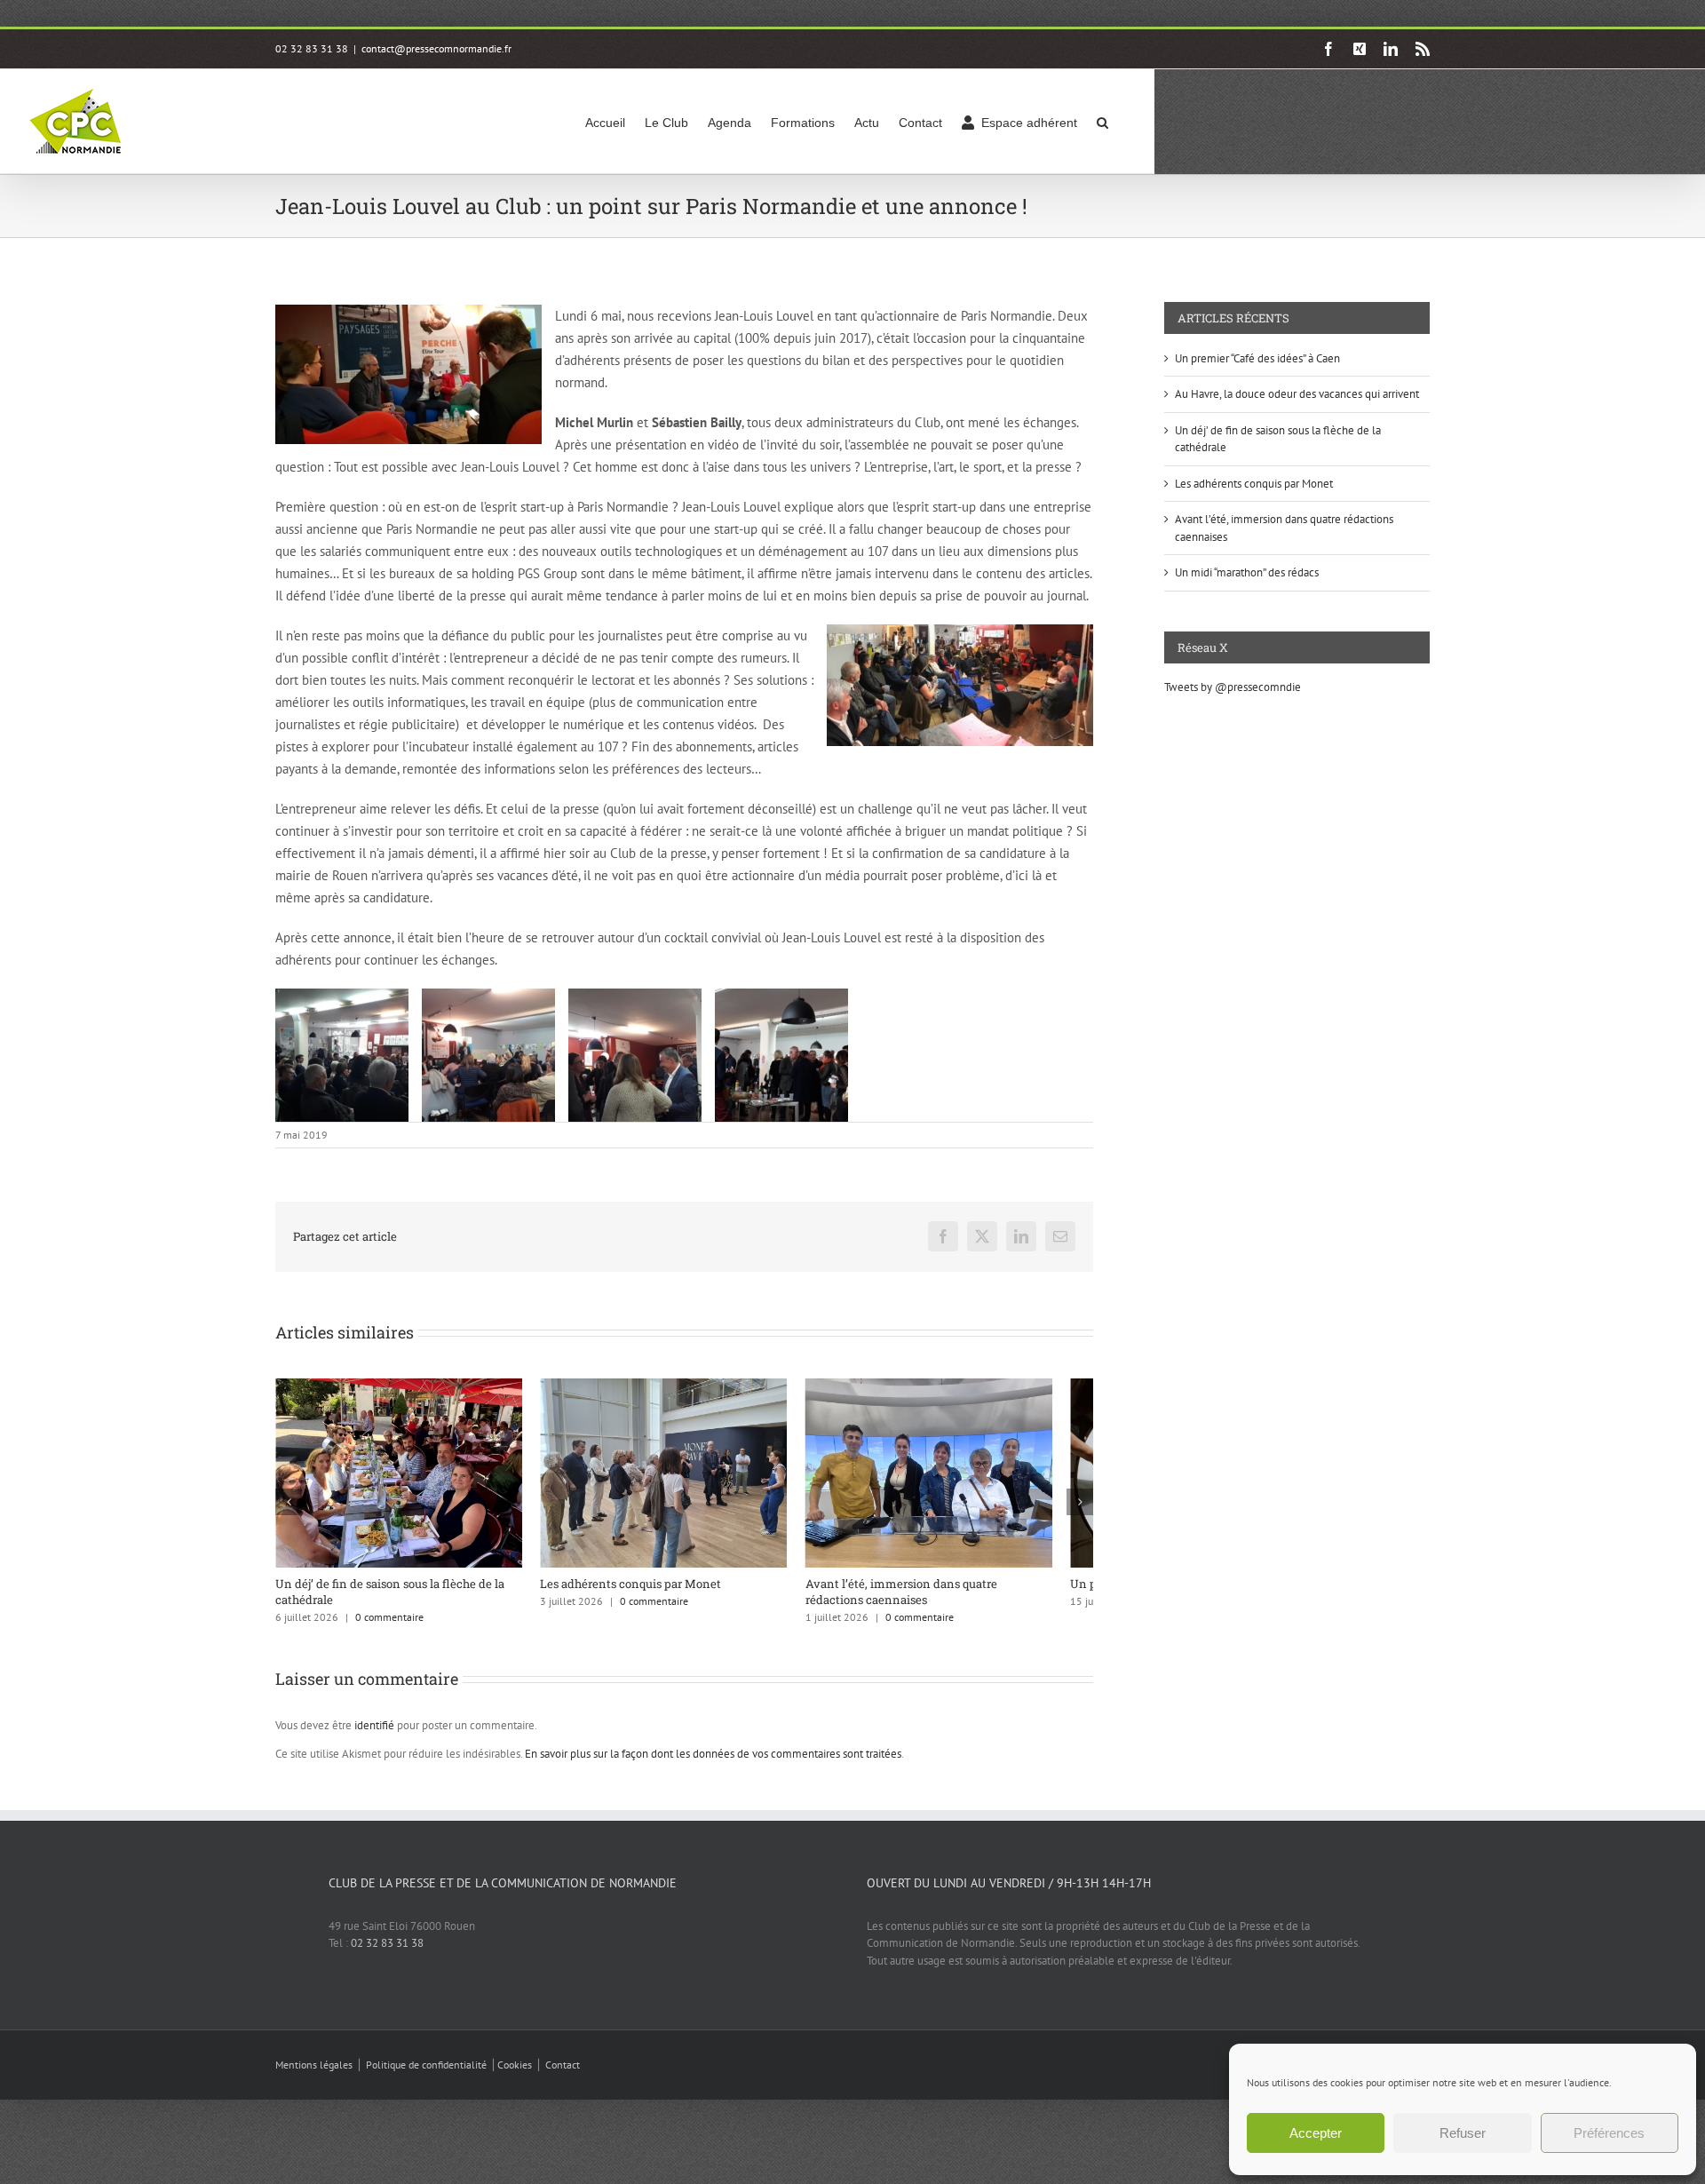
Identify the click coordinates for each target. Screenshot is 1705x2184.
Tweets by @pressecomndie (1233, 687)
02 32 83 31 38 (387, 1954)
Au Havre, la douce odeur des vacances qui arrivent (1297, 394)
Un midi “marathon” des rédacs (1247, 572)
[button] (1102, 121)
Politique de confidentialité (426, 2075)
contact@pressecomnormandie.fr (436, 48)
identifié (374, 1736)
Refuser (1463, 2133)
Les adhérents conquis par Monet (645, 1593)
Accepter (1316, 2133)
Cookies (515, 2075)
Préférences (1609, 2133)
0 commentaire (389, 1628)
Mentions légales (314, 2075)
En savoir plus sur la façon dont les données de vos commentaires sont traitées (713, 1764)
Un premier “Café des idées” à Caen (1257, 358)
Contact (563, 2075)
